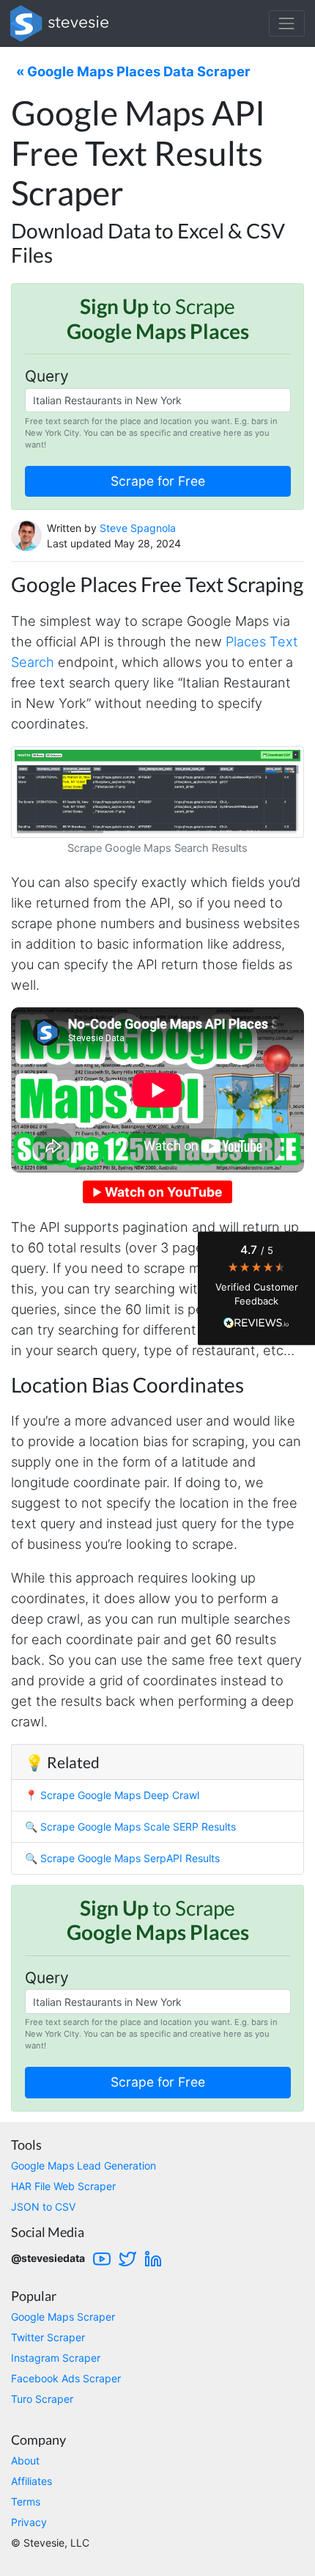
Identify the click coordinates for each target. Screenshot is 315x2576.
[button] (256, 1288)
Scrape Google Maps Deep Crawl (120, 1795)
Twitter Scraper (48, 2337)
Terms (26, 2502)
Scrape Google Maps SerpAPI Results (130, 1858)
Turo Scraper (42, 2399)
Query (47, 376)
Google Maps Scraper (63, 2317)
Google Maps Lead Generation (84, 2165)
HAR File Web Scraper (63, 2186)
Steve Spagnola (138, 528)
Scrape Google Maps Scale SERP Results (138, 1827)
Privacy (29, 2522)
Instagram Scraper (56, 2358)
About (25, 2460)
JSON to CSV (43, 2207)
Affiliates (31, 2481)
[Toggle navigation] (287, 23)
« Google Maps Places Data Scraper (133, 71)
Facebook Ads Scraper (66, 2378)
